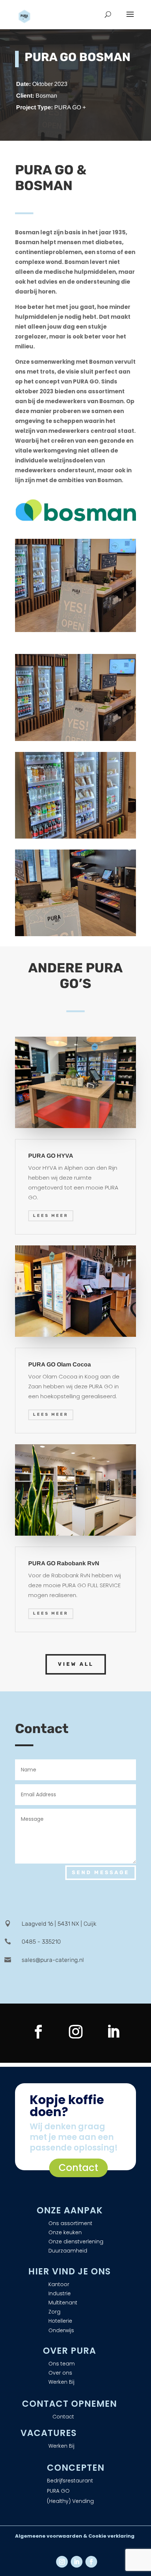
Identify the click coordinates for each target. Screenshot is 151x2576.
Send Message (101, 1873)
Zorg (54, 2312)
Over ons (60, 2373)
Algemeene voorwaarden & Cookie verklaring (75, 2536)
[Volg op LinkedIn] (113, 2032)
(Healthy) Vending (70, 2501)
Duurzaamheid (68, 2251)
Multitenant (63, 2303)
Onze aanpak (70, 2210)
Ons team (62, 2364)
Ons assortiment (70, 2223)
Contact (78, 2168)
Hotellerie (60, 2321)
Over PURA (69, 2351)
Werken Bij (61, 2382)
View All (76, 1664)
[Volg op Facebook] (38, 2032)
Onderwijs (61, 2330)
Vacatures (49, 2433)
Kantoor (59, 2284)
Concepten (76, 2468)
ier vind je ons (73, 2271)
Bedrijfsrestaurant (70, 2481)
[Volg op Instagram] (75, 2032)
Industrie (60, 2293)
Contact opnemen (69, 2404)
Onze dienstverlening (76, 2242)
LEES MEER (51, 1216)
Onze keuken (65, 2232)
